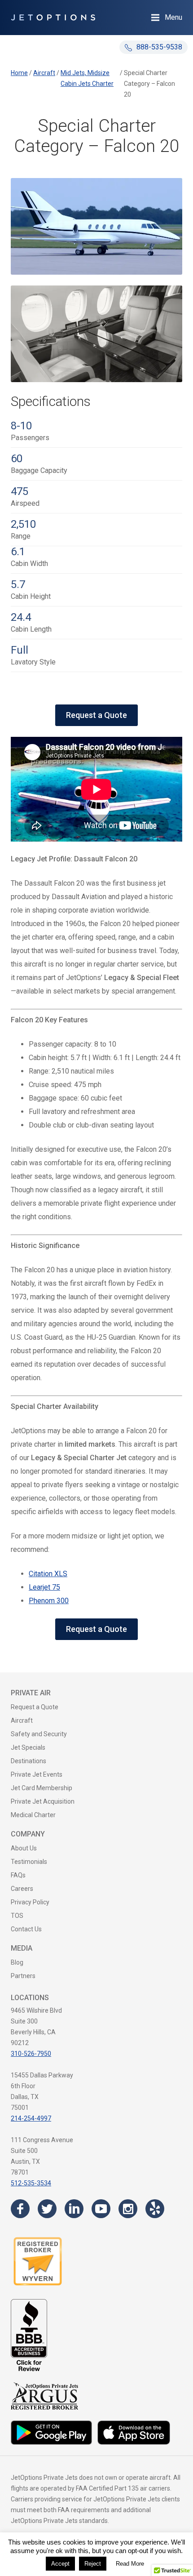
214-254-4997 (31, 2118)
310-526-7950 (31, 2054)
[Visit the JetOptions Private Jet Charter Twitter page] (47, 2209)
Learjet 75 (44, 1587)
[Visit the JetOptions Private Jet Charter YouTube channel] (101, 2209)
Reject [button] (93, 2564)
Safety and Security (39, 1734)
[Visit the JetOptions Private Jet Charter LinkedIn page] (74, 2209)
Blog (17, 1962)
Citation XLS (48, 1574)
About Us (24, 1848)
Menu (173, 17)
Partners (23, 1976)
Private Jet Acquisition (43, 1801)
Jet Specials (28, 1747)
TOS (17, 1916)
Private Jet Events (37, 1774)
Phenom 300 (49, 1601)
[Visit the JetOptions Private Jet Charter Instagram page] (128, 2209)
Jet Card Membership (42, 1788)
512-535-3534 (31, 2183)
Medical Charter (33, 1815)
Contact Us (26, 1929)
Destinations (29, 1761)
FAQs (18, 1875)
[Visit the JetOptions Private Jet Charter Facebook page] (20, 2209)
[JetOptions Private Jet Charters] (53, 18)
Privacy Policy (30, 1902)
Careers (22, 1889)
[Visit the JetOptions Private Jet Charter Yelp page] (155, 2209)
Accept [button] (60, 2564)
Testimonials (29, 1862)
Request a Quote (96, 715)
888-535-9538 (158, 47)
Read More (130, 2564)
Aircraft (22, 1720)
